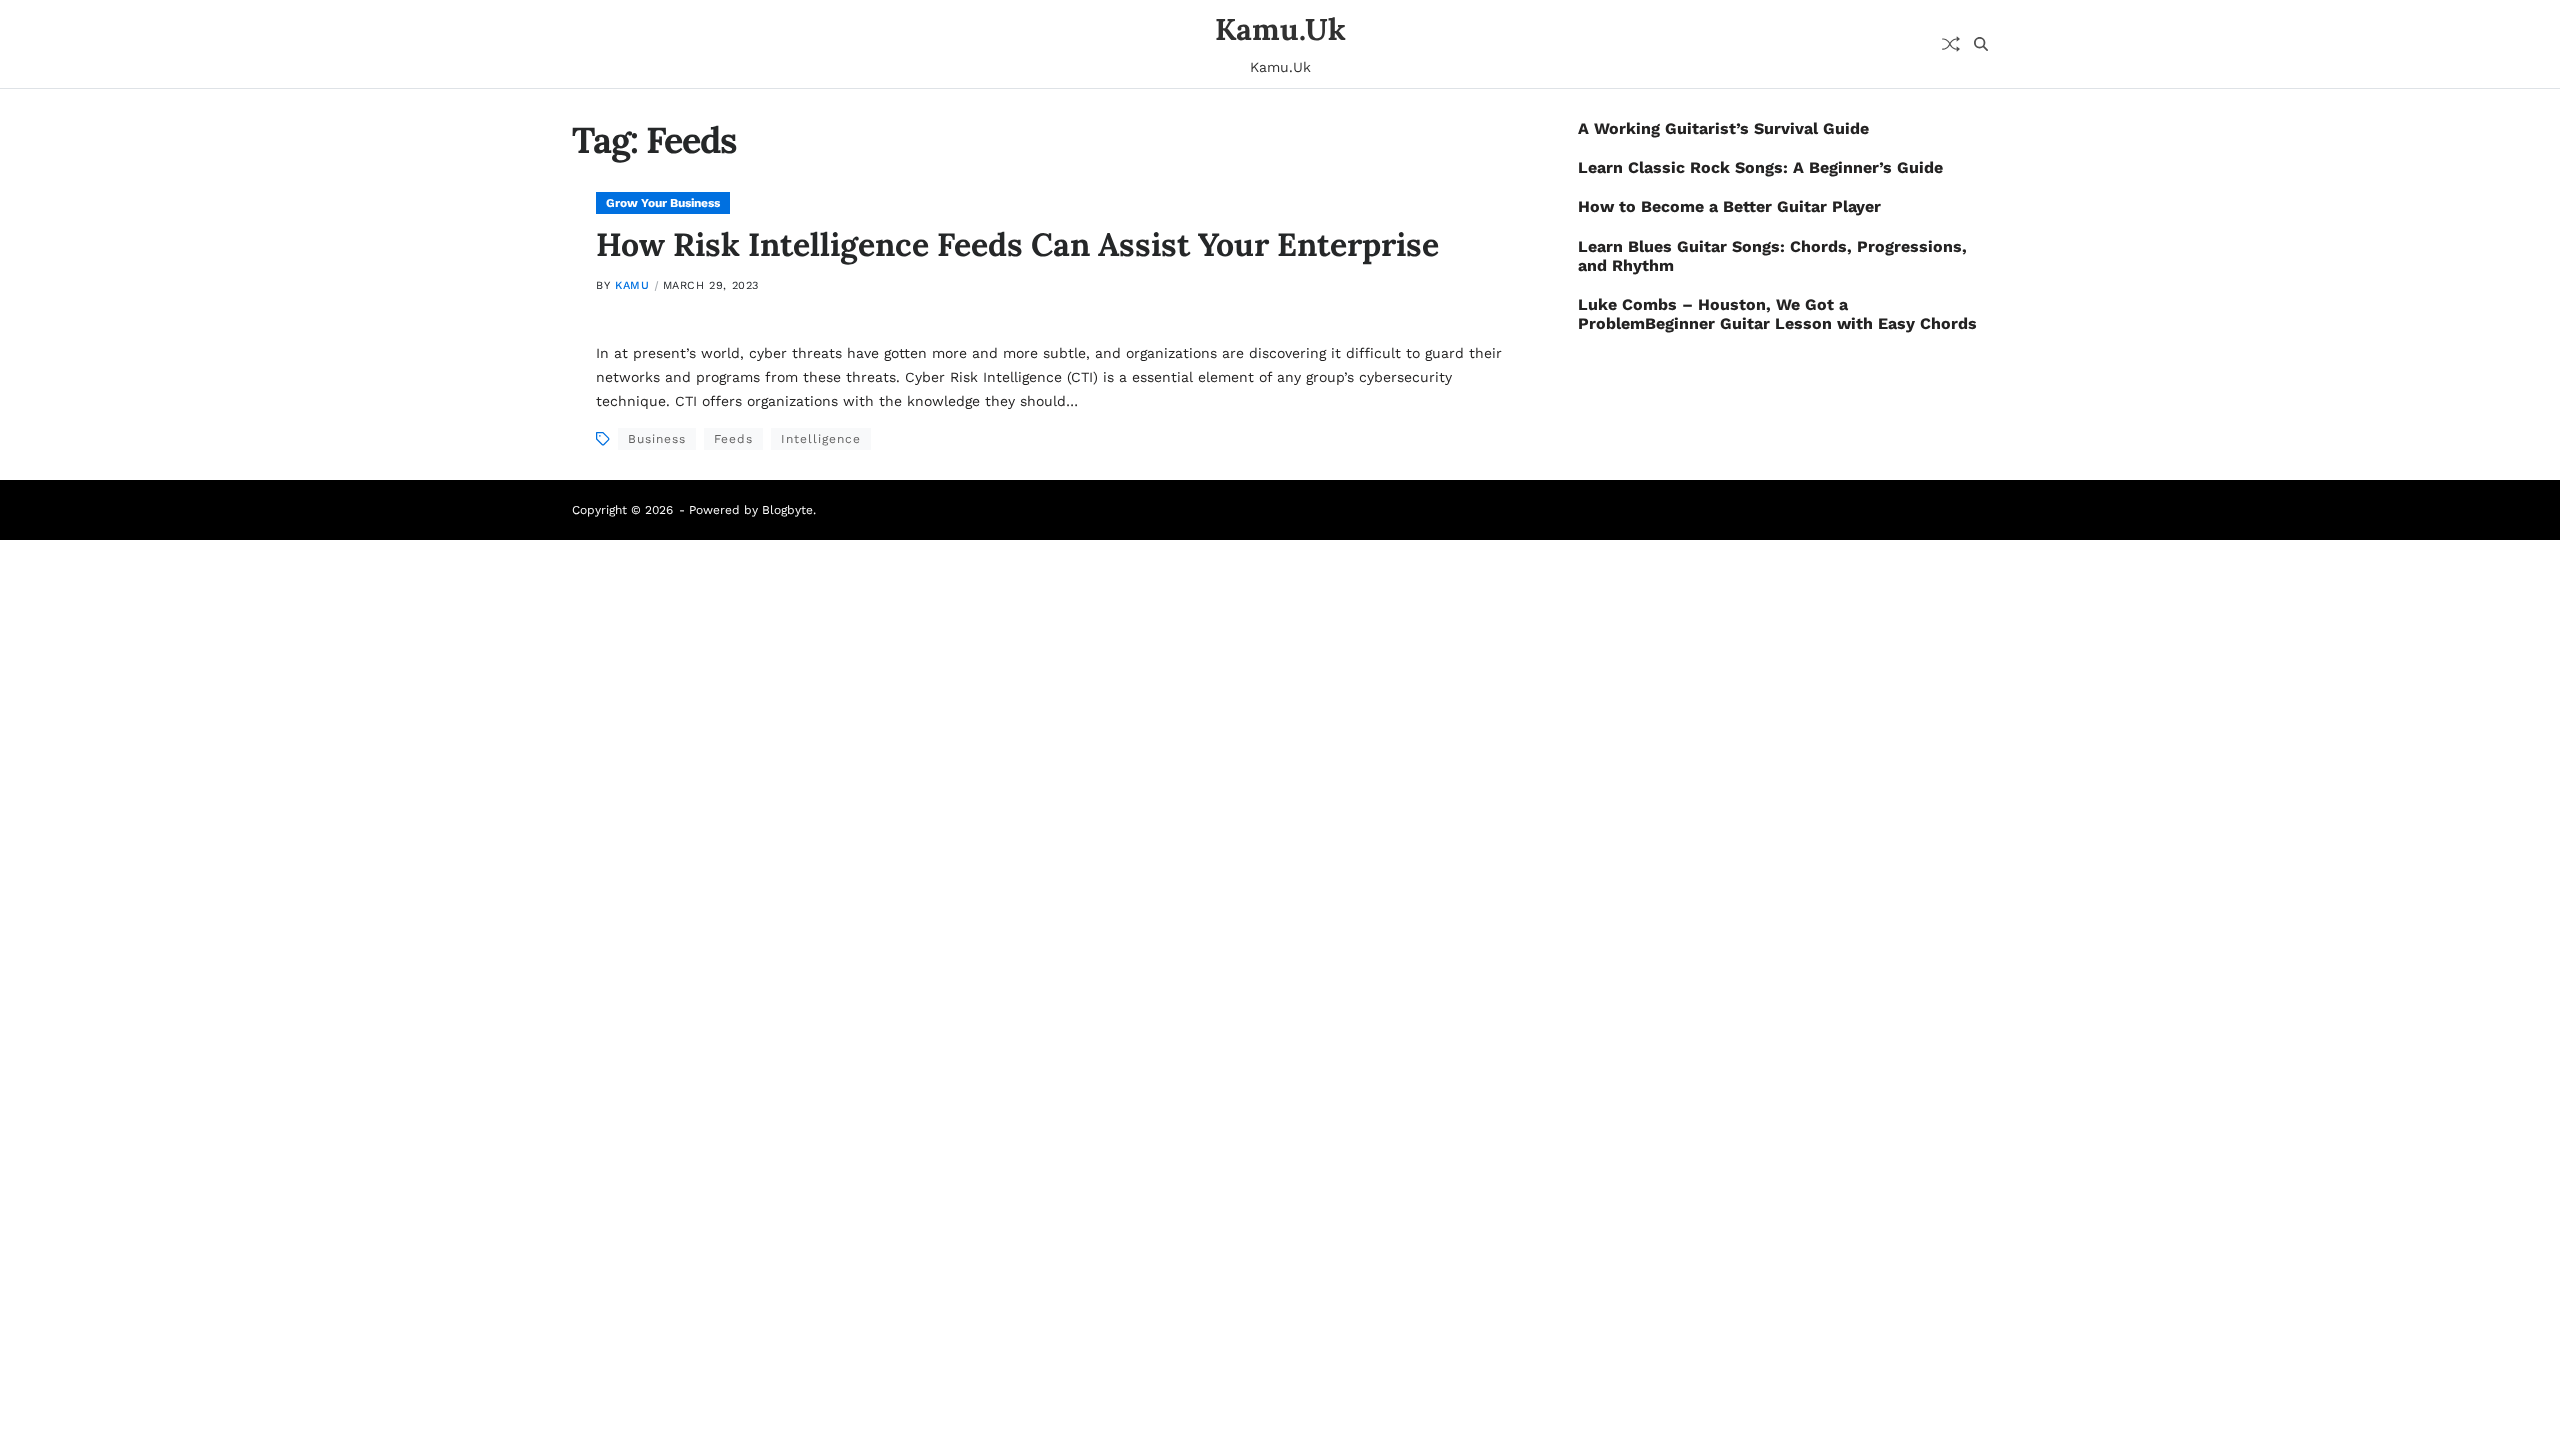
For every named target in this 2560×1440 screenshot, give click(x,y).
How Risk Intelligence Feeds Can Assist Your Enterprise (1017, 244)
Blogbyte (787, 510)
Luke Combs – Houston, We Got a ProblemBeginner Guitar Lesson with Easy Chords (1777, 314)
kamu (632, 285)
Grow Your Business (663, 203)
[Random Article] (1951, 44)
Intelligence (821, 439)
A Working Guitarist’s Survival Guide (1723, 128)
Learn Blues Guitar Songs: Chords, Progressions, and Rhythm (1772, 256)
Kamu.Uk (1280, 29)
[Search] (1981, 44)
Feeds (733, 439)
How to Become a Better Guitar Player (1729, 206)
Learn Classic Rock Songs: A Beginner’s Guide (1760, 167)
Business (657, 439)
